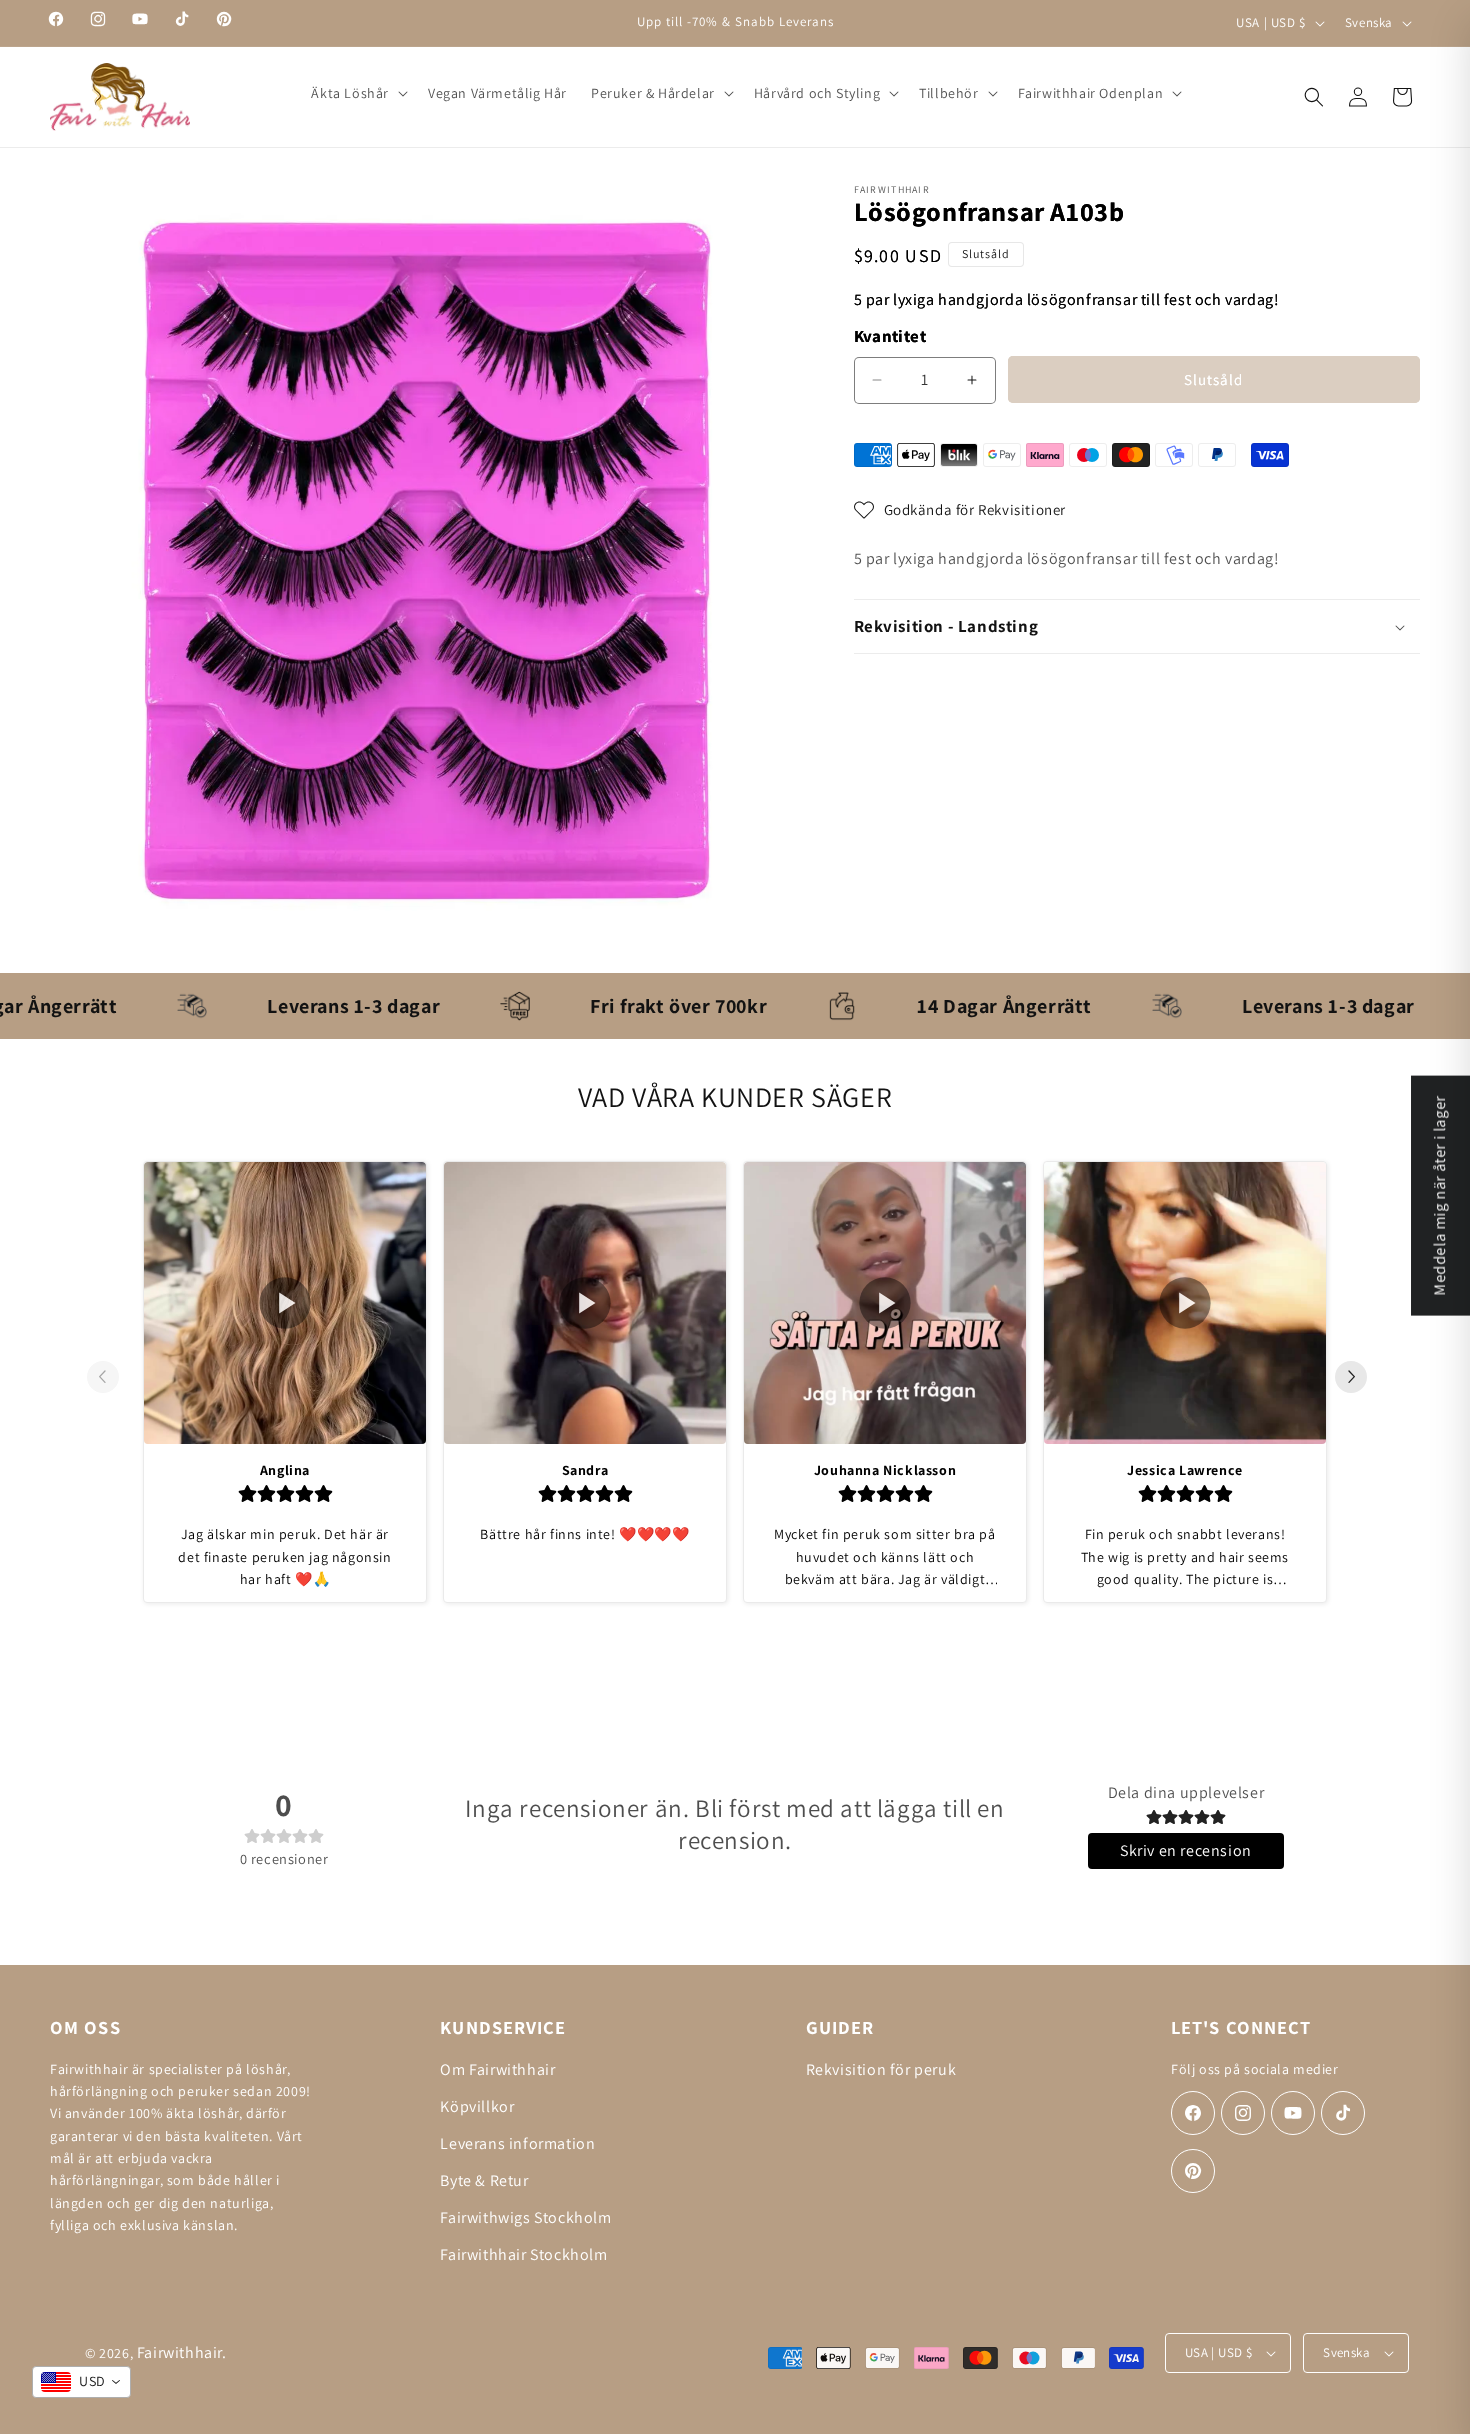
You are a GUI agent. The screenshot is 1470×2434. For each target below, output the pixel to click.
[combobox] (81, 2382)
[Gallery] (427, 561)
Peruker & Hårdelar (653, 93)
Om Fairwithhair (497, 2069)
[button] (357, 93)
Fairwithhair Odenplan (1091, 93)
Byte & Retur (484, 2180)
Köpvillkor (477, 2106)
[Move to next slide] (1359, 1377)
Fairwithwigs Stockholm (525, 2217)
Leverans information (517, 2143)
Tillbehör (948, 93)
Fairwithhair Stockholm (523, 2254)
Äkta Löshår (350, 93)
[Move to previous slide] (111, 1377)
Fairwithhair (179, 2352)
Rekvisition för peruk (881, 2069)
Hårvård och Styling (817, 93)
